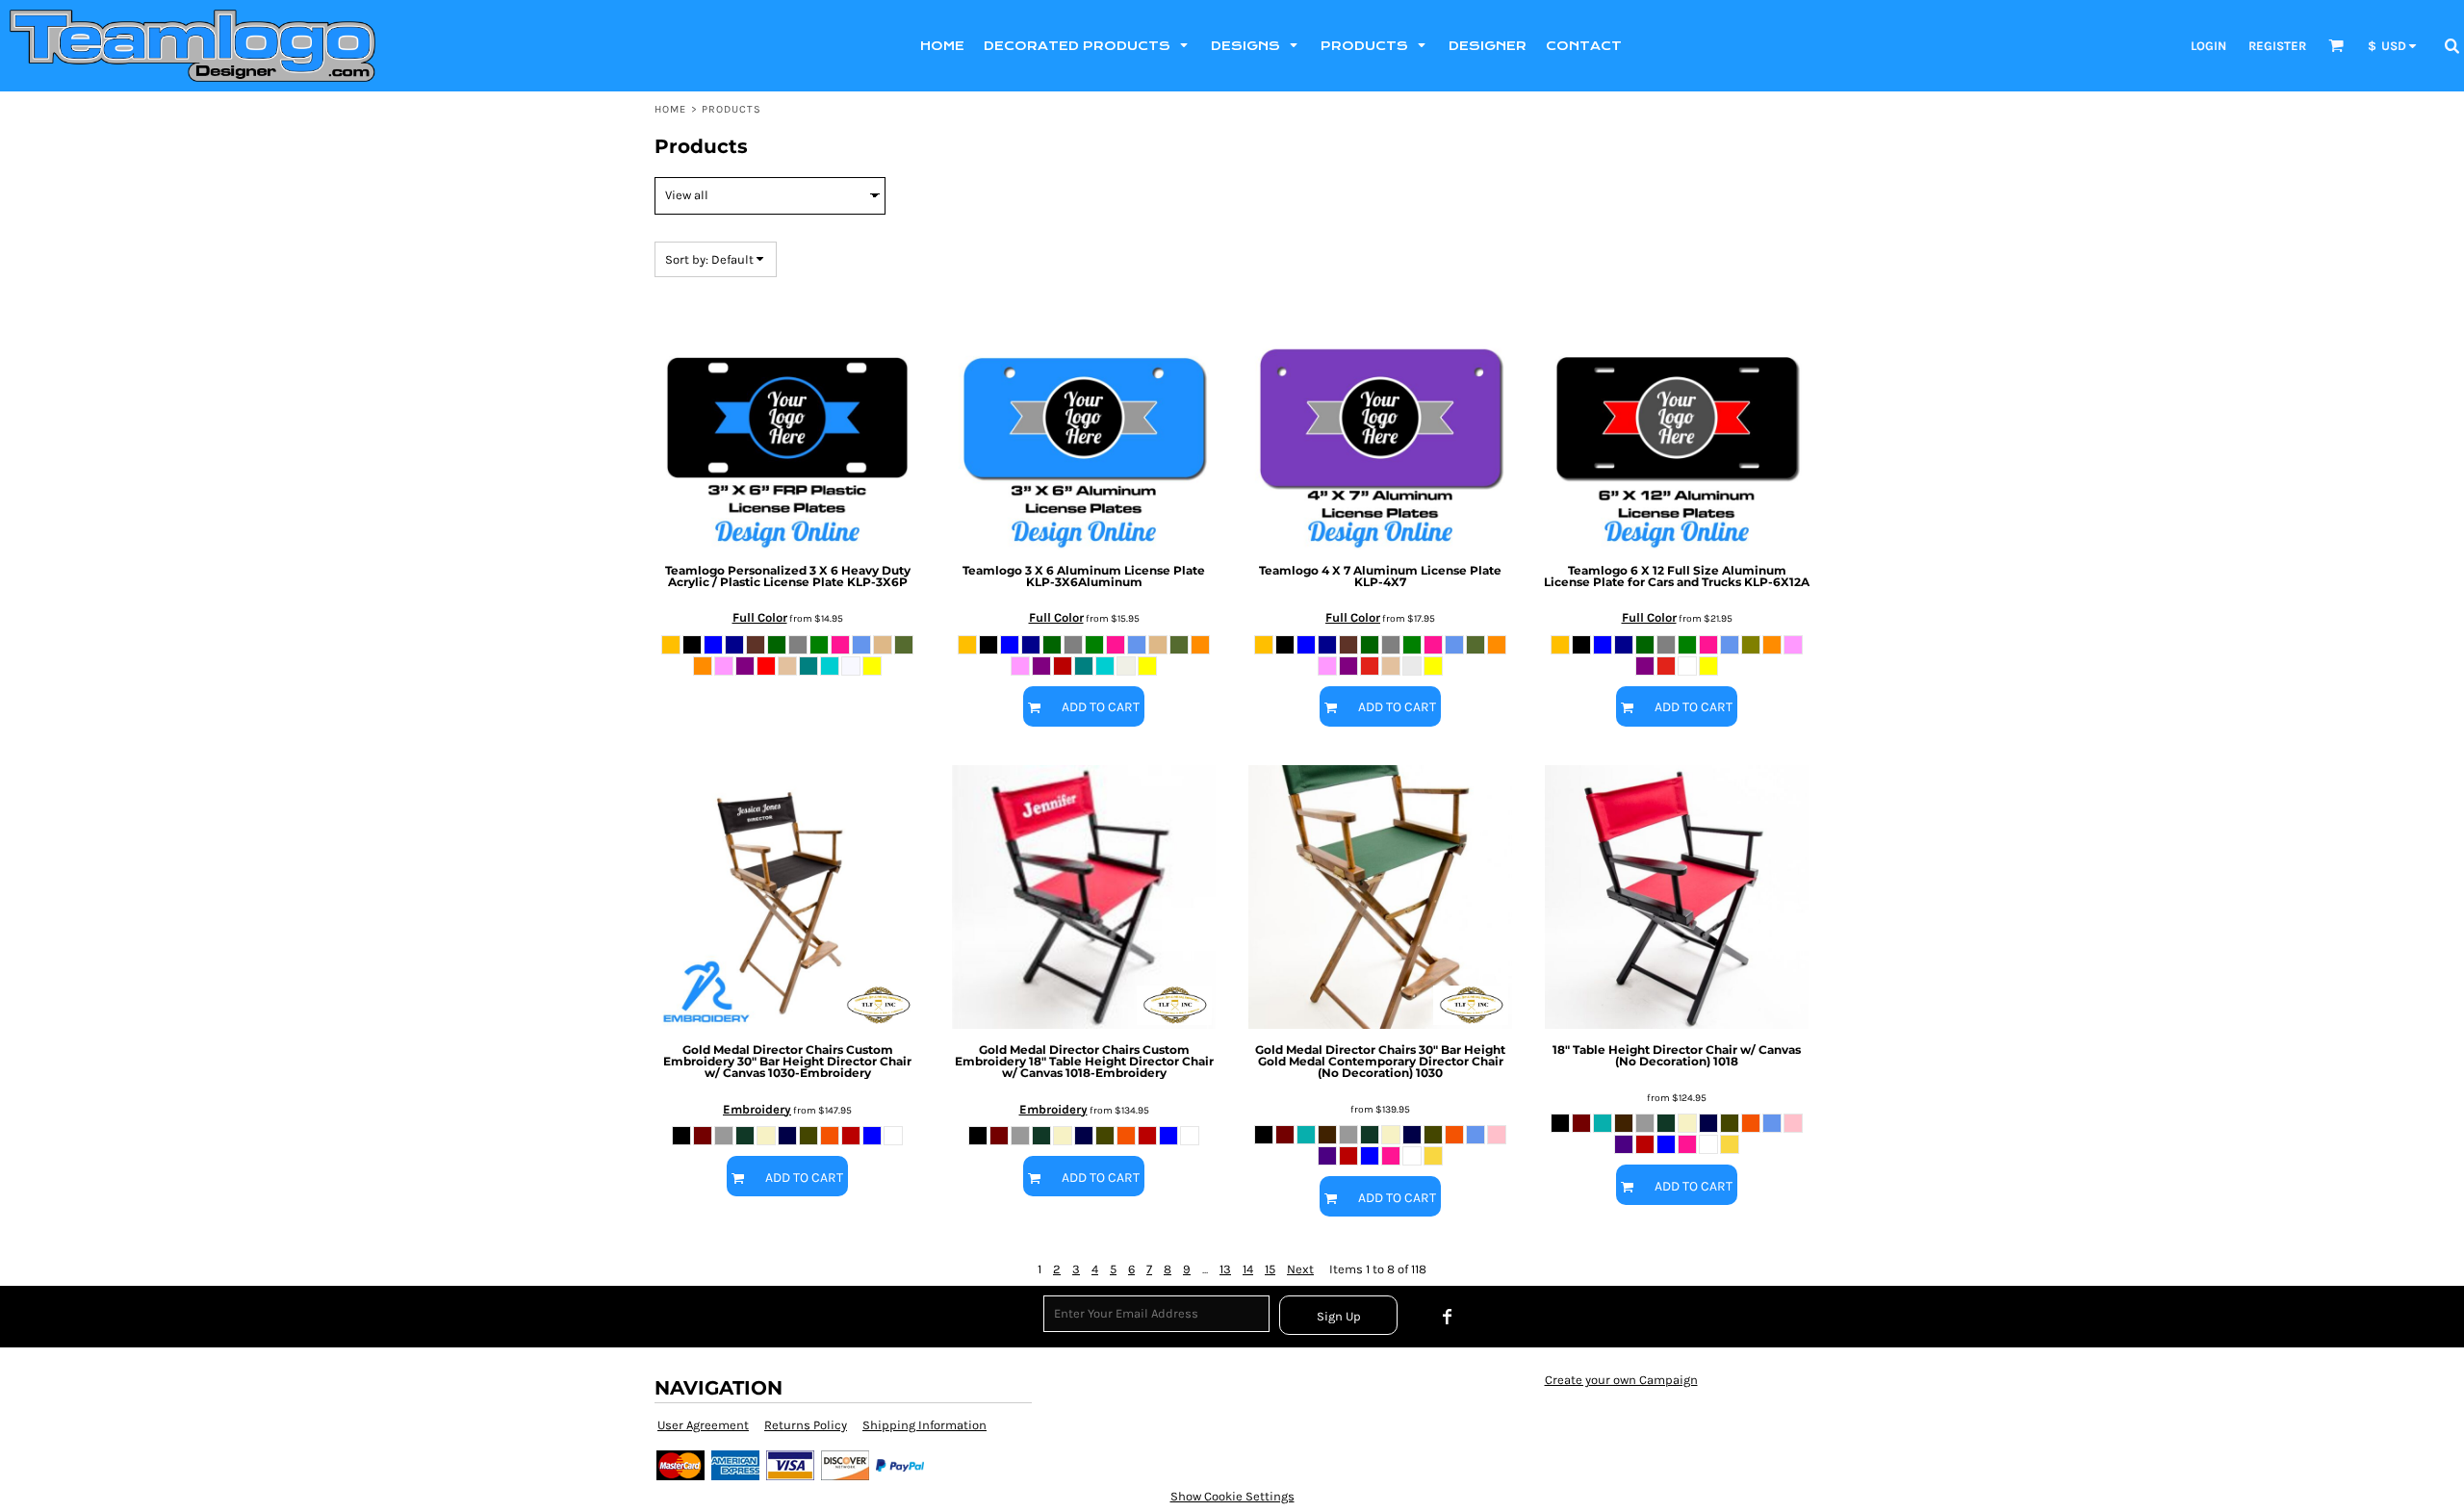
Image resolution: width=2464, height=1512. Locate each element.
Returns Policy (806, 1425)
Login (2208, 46)
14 (1248, 1269)
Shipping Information (924, 1425)
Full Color (760, 617)
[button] (1088, 45)
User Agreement (703, 1425)
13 (1225, 1269)
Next (1300, 1269)
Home (670, 109)
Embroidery (757, 1109)
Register (2277, 46)
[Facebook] (1448, 1317)
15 (1270, 1269)
